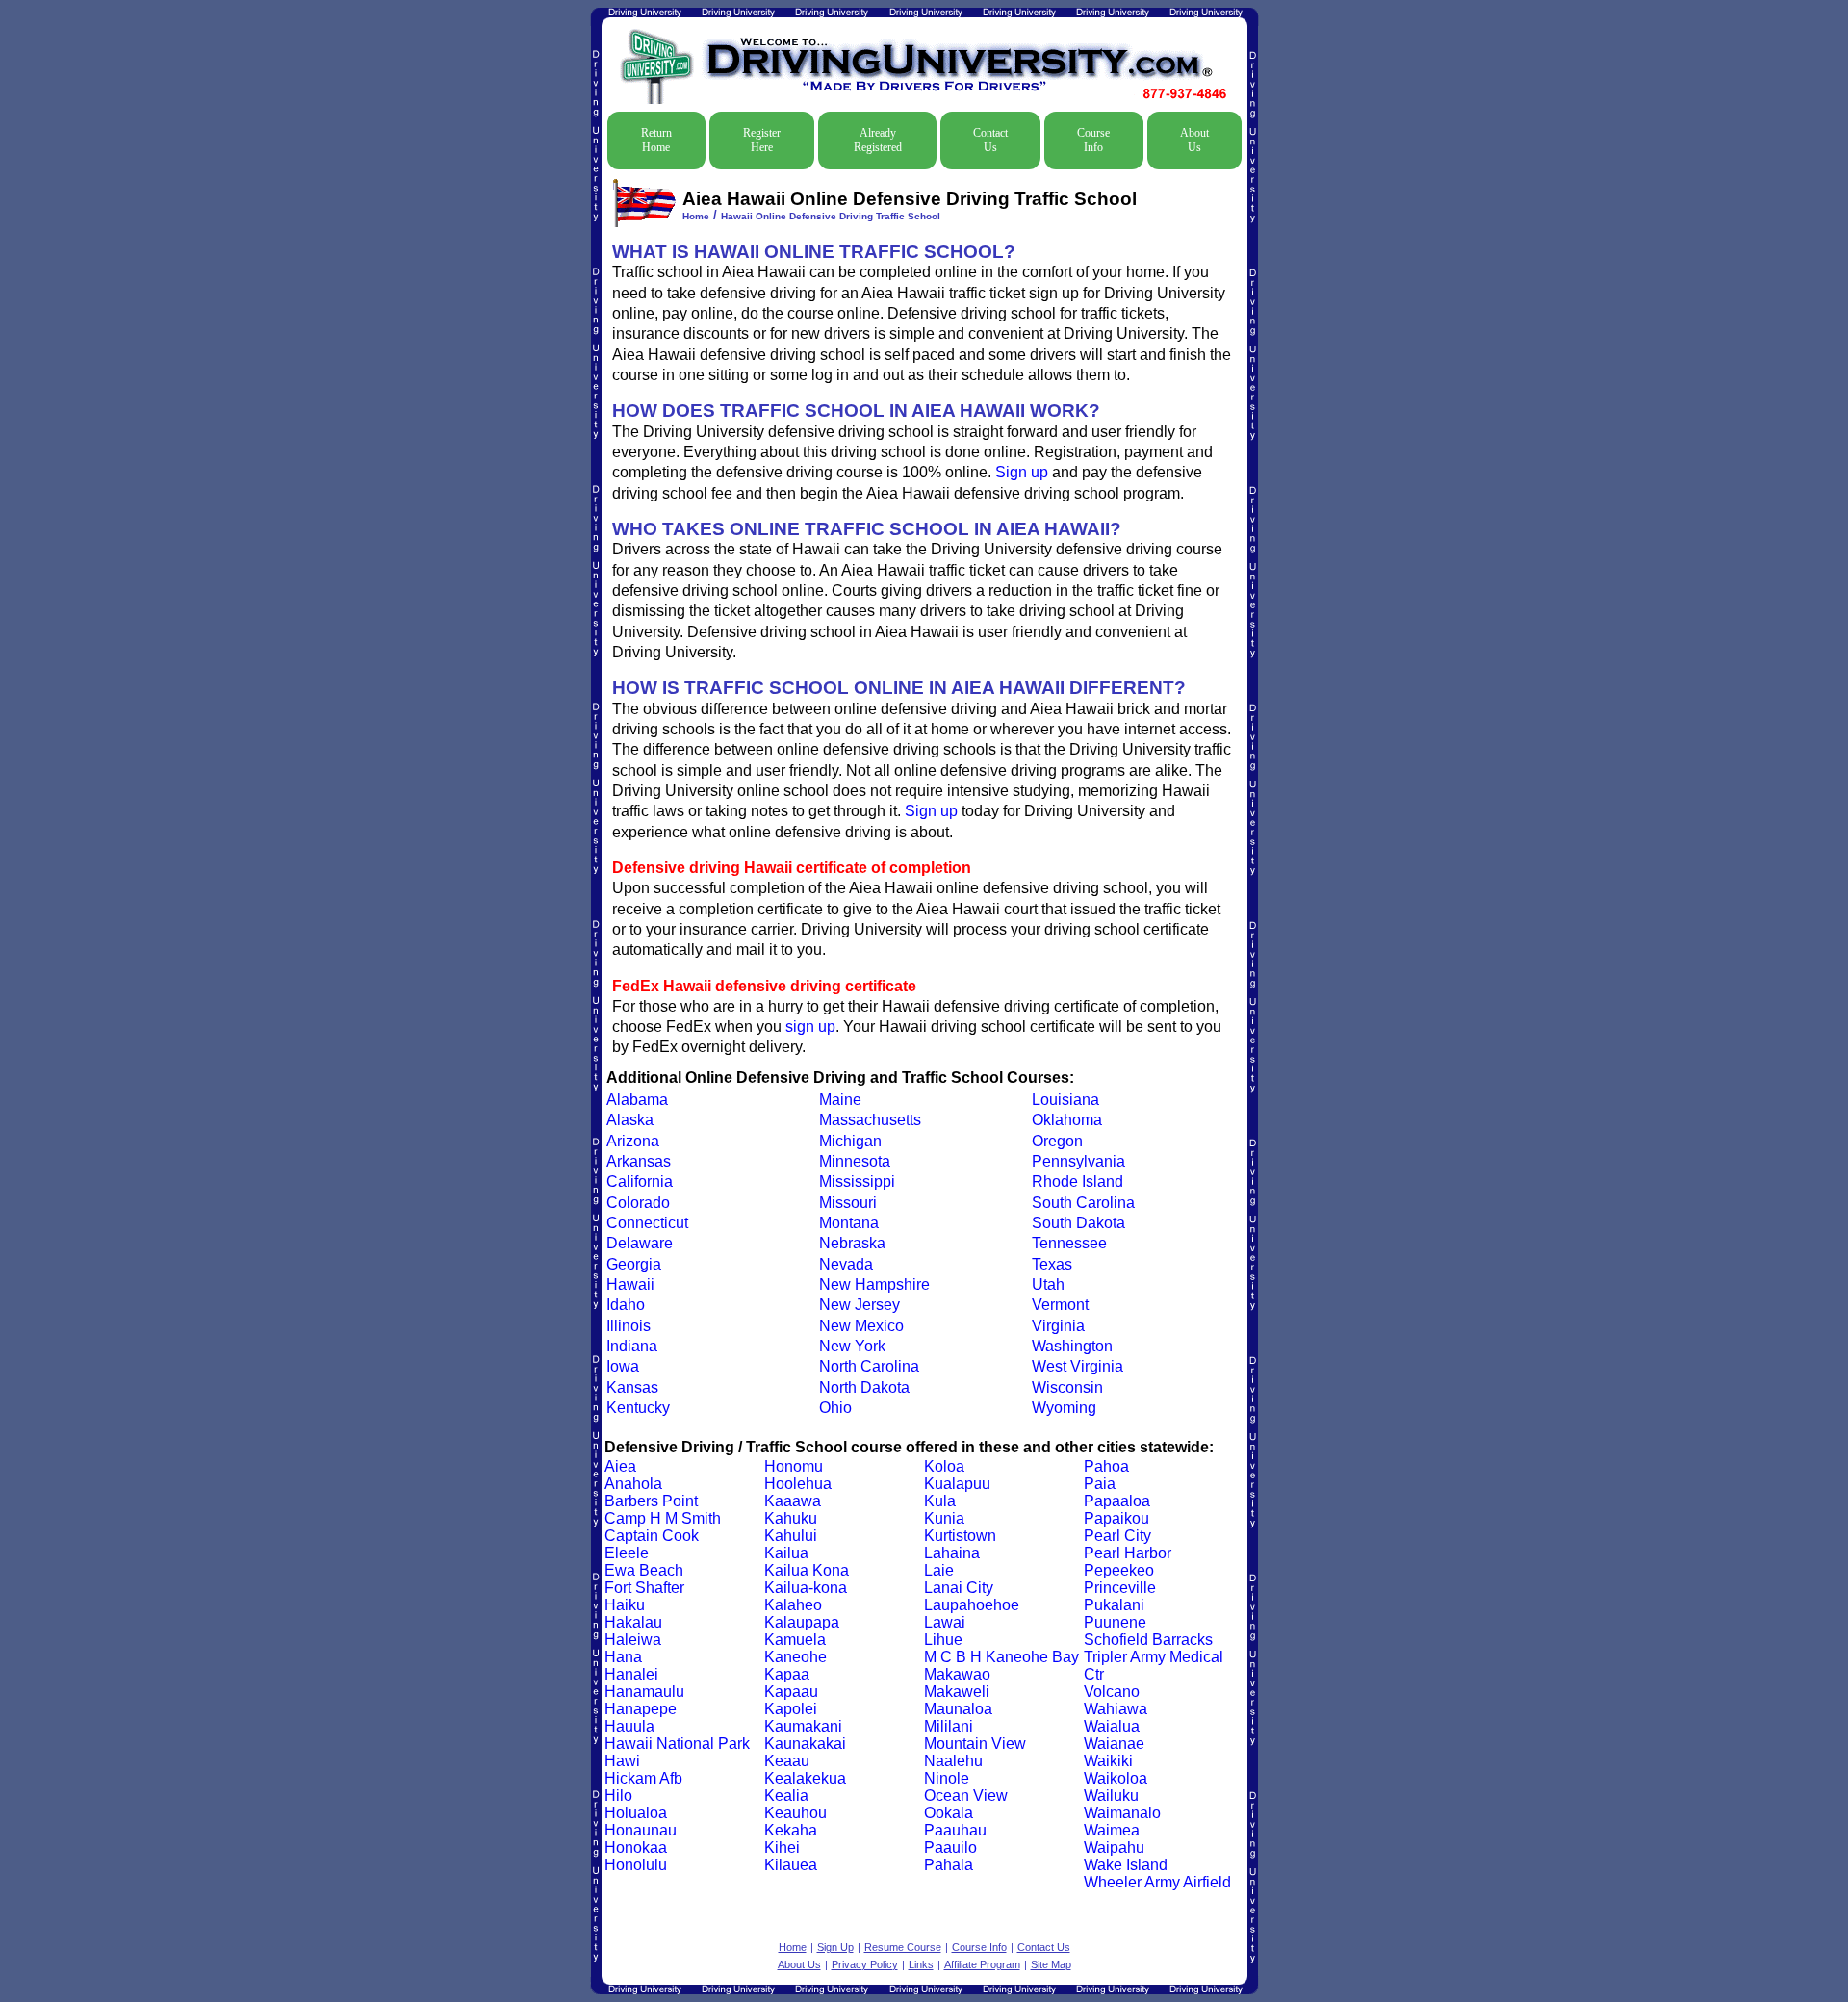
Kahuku (791, 1518)
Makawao (957, 1674)
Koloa (944, 1466)
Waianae (1114, 1744)
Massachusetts (870, 1120)
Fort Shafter (644, 1588)
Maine (840, 1100)
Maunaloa (958, 1709)
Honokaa (636, 1848)
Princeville (1120, 1588)
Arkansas (639, 1161)
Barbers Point (651, 1501)
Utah (1048, 1284)
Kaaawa (793, 1501)
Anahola (633, 1484)
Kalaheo (793, 1605)
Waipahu (1114, 1848)
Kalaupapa (802, 1622)
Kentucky (638, 1408)
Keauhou (796, 1813)
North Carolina (869, 1366)
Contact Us (990, 140)
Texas (1052, 1264)
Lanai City (959, 1588)
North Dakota (864, 1387)
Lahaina (952, 1553)
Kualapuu (957, 1484)
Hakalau (633, 1622)
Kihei (782, 1848)
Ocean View (966, 1796)
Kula (940, 1501)
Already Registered (878, 140)
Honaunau (641, 1830)
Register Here (762, 140)
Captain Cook (652, 1536)
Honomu (794, 1466)
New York (852, 1346)
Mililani (949, 1726)
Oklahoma (1067, 1120)
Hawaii (630, 1284)
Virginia (1058, 1326)
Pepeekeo (1119, 1570)
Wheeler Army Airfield (1157, 1882)
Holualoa (636, 1813)
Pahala (949, 1865)
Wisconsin (1067, 1387)
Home (696, 216)
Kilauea (791, 1865)
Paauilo (950, 1848)
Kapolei (791, 1709)
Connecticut (647, 1223)
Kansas (632, 1387)
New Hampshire (874, 1284)
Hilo (618, 1796)
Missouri (848, 1203)
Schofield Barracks (1148, 1640)
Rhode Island (1078, 1181)
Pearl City (1117, 1536)
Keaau (787, 1761)
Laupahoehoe (972, 1605)
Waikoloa (1116, 1778)
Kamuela (795, 1640)
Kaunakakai (805, 1744)
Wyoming (1064, 1408)
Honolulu (636, 1865)
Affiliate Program (982, 1964)
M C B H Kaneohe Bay (1001, 1657)
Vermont (1060, 1305)
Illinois (629, 1326)
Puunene (1115, 1622)
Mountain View (975, 1744)
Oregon (1057, 1141)
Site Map (1051, 1964)
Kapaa (787, 1674)
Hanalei (631, 1674)
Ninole (947, 1778)
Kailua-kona (806, 1588)
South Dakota (1078, 1223)
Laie (939, 1570)
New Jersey (860, 1305)
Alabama (637, 1100)
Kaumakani (803, 1726)
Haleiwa (633, 1640)
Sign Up (835, 1947)
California (640, 1181)
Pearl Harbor (1128, 1553)
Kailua (786, 1553)
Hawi (622, 1761)
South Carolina (1083, 1203)
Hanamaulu (644, 1692)
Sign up (1022, 472)
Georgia (634, 1264)
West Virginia (1078, 1366)
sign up (810, 1027)
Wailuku (1111, 1796)
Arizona (633, 1141)
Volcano (1112, 1692)
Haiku (625, 1605)
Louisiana (1065, 1100)
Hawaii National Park (677, 1744)
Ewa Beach (644, 1570)
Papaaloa (1117, 1501)
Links (921, 1964)
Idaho (626, 1305)
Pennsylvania (1078, 1161)
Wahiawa (1116, 1709)
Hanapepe (641, 1709)
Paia (1100, 1484)
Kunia (944, 1518)
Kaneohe (796, 1657)
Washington (1072, 1346)
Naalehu (953, 1761)
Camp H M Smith (663, 1518)
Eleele (627, 1553)
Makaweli (957, 1692)
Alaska (630, 1120)
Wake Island (1126, 1865)
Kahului (791, 1536)
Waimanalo (1122, 1813)
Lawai (945, 1622)
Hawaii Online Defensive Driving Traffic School (831, 216)
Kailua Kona (807, 1570)
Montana (849, 1223)
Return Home (656, 140)
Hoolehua (798, 1484)
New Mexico (861, 1326)
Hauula (629, 1726)
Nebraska (852, 1243)
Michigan (850, 1141)
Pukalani (1114, 1605)
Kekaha (791, 1830)
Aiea (620, 1466)
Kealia (786, 1796)
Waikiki (1108, 1761)
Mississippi (857, 1181)
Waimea (1112, 1830)
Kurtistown (960, 1536)
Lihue (943, 1640)
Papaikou (1116, 1518)
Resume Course (903, 1947)
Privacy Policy (865, 1964)
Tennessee (1069, 1243)
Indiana (632, 1346)
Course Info (1093, 140)
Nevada (846, 1264)
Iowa (623, 1366)
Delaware (640, 1243)
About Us (1194, 140)
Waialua (1112, 1726)
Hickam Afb (643, 1778)
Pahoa (1106, 1466)
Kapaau (791, 1692)
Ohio (835, 1408)
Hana (623, 1657)
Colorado (638, 1203)
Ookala (949, 1813)
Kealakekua (805, 1778)
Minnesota (855, 1161)
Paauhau (955, 1830)
